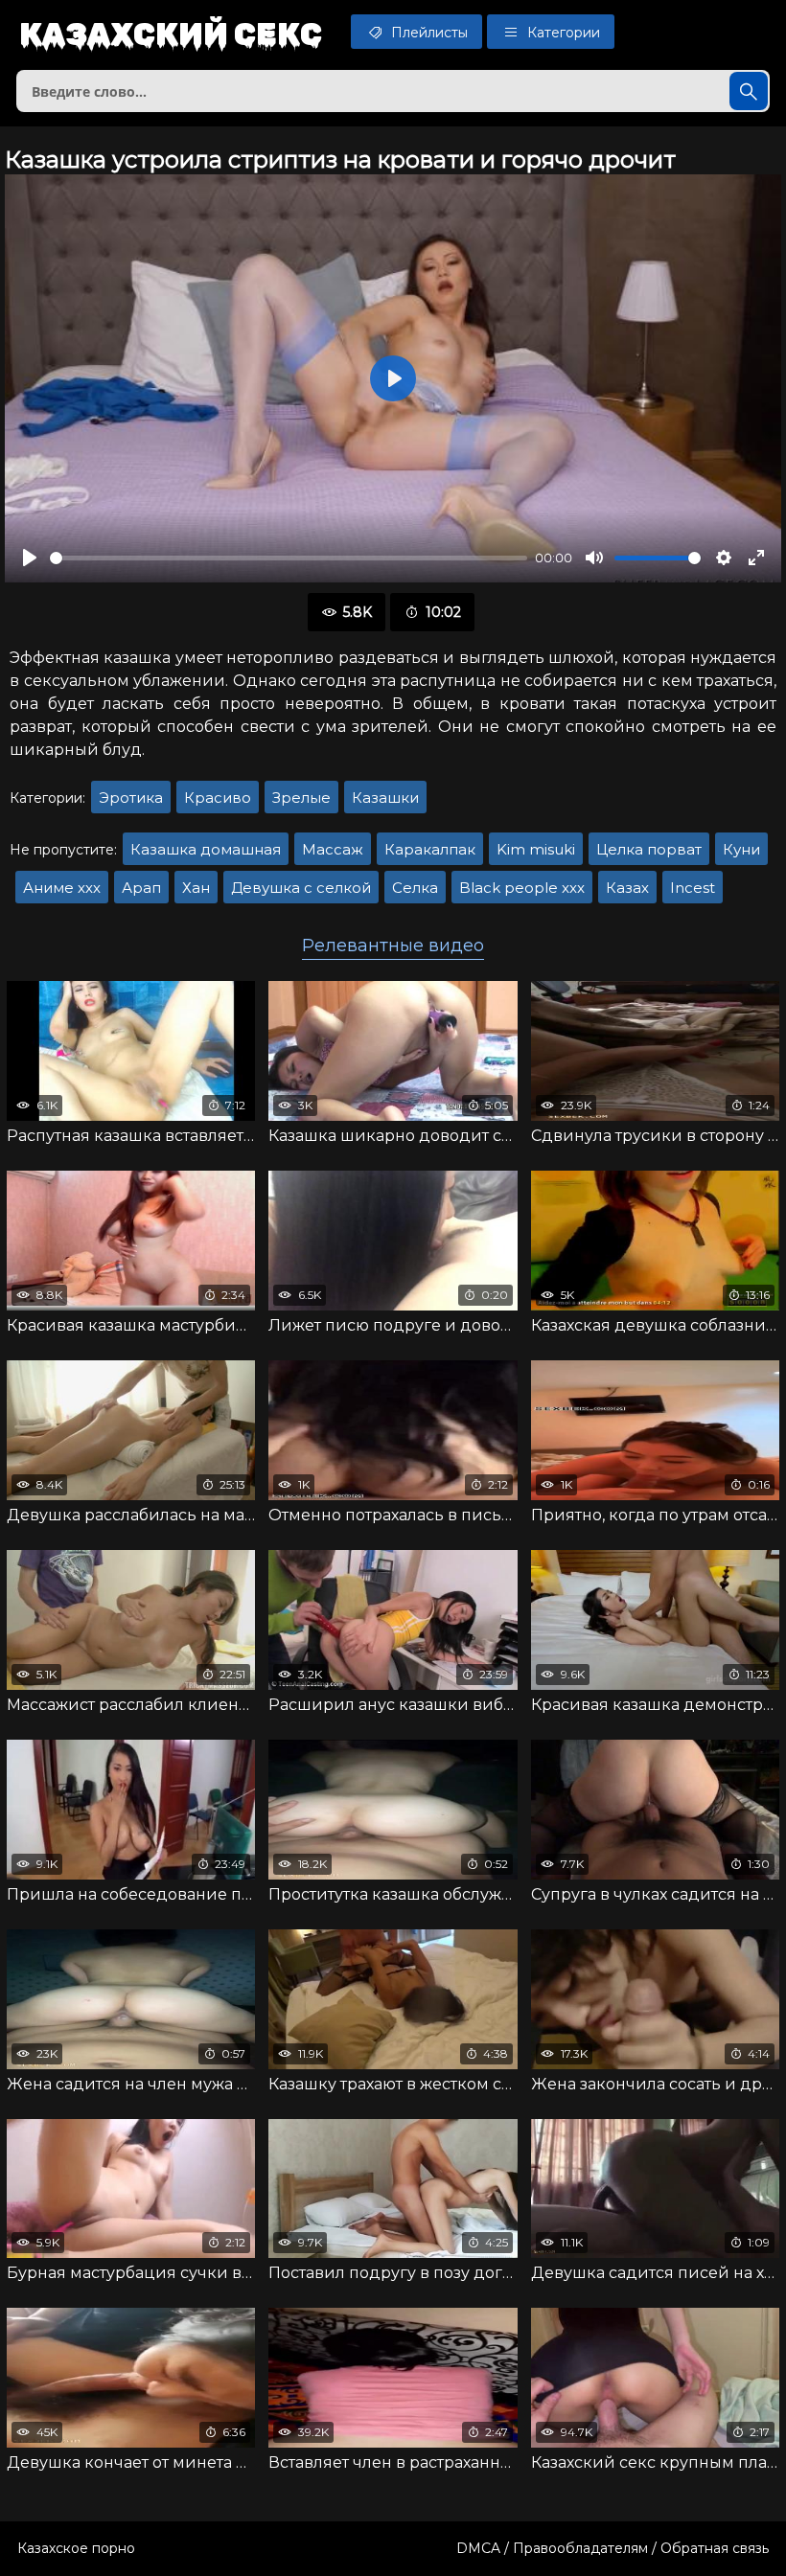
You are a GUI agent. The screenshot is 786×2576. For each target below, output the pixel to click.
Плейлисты (428, 33)
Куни (741, 849)
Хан (196, 888)
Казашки (385, 798)
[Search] (749, 91)
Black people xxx (522, 888)
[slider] (289, 558)
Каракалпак (430, 849)
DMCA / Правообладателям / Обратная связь (613, 2548)
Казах (627, 888)
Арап (141, 888)
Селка (415, 888)
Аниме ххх (62, 888)
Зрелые (301, 798)
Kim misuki (536, 849)
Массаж (333, 849)
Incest (693, 888)
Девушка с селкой (301, 888)
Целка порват (649, 849)
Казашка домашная (206, 849)
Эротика (131, 798)
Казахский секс (171, 34)
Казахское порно (76, 2548)
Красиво (218, 798)
